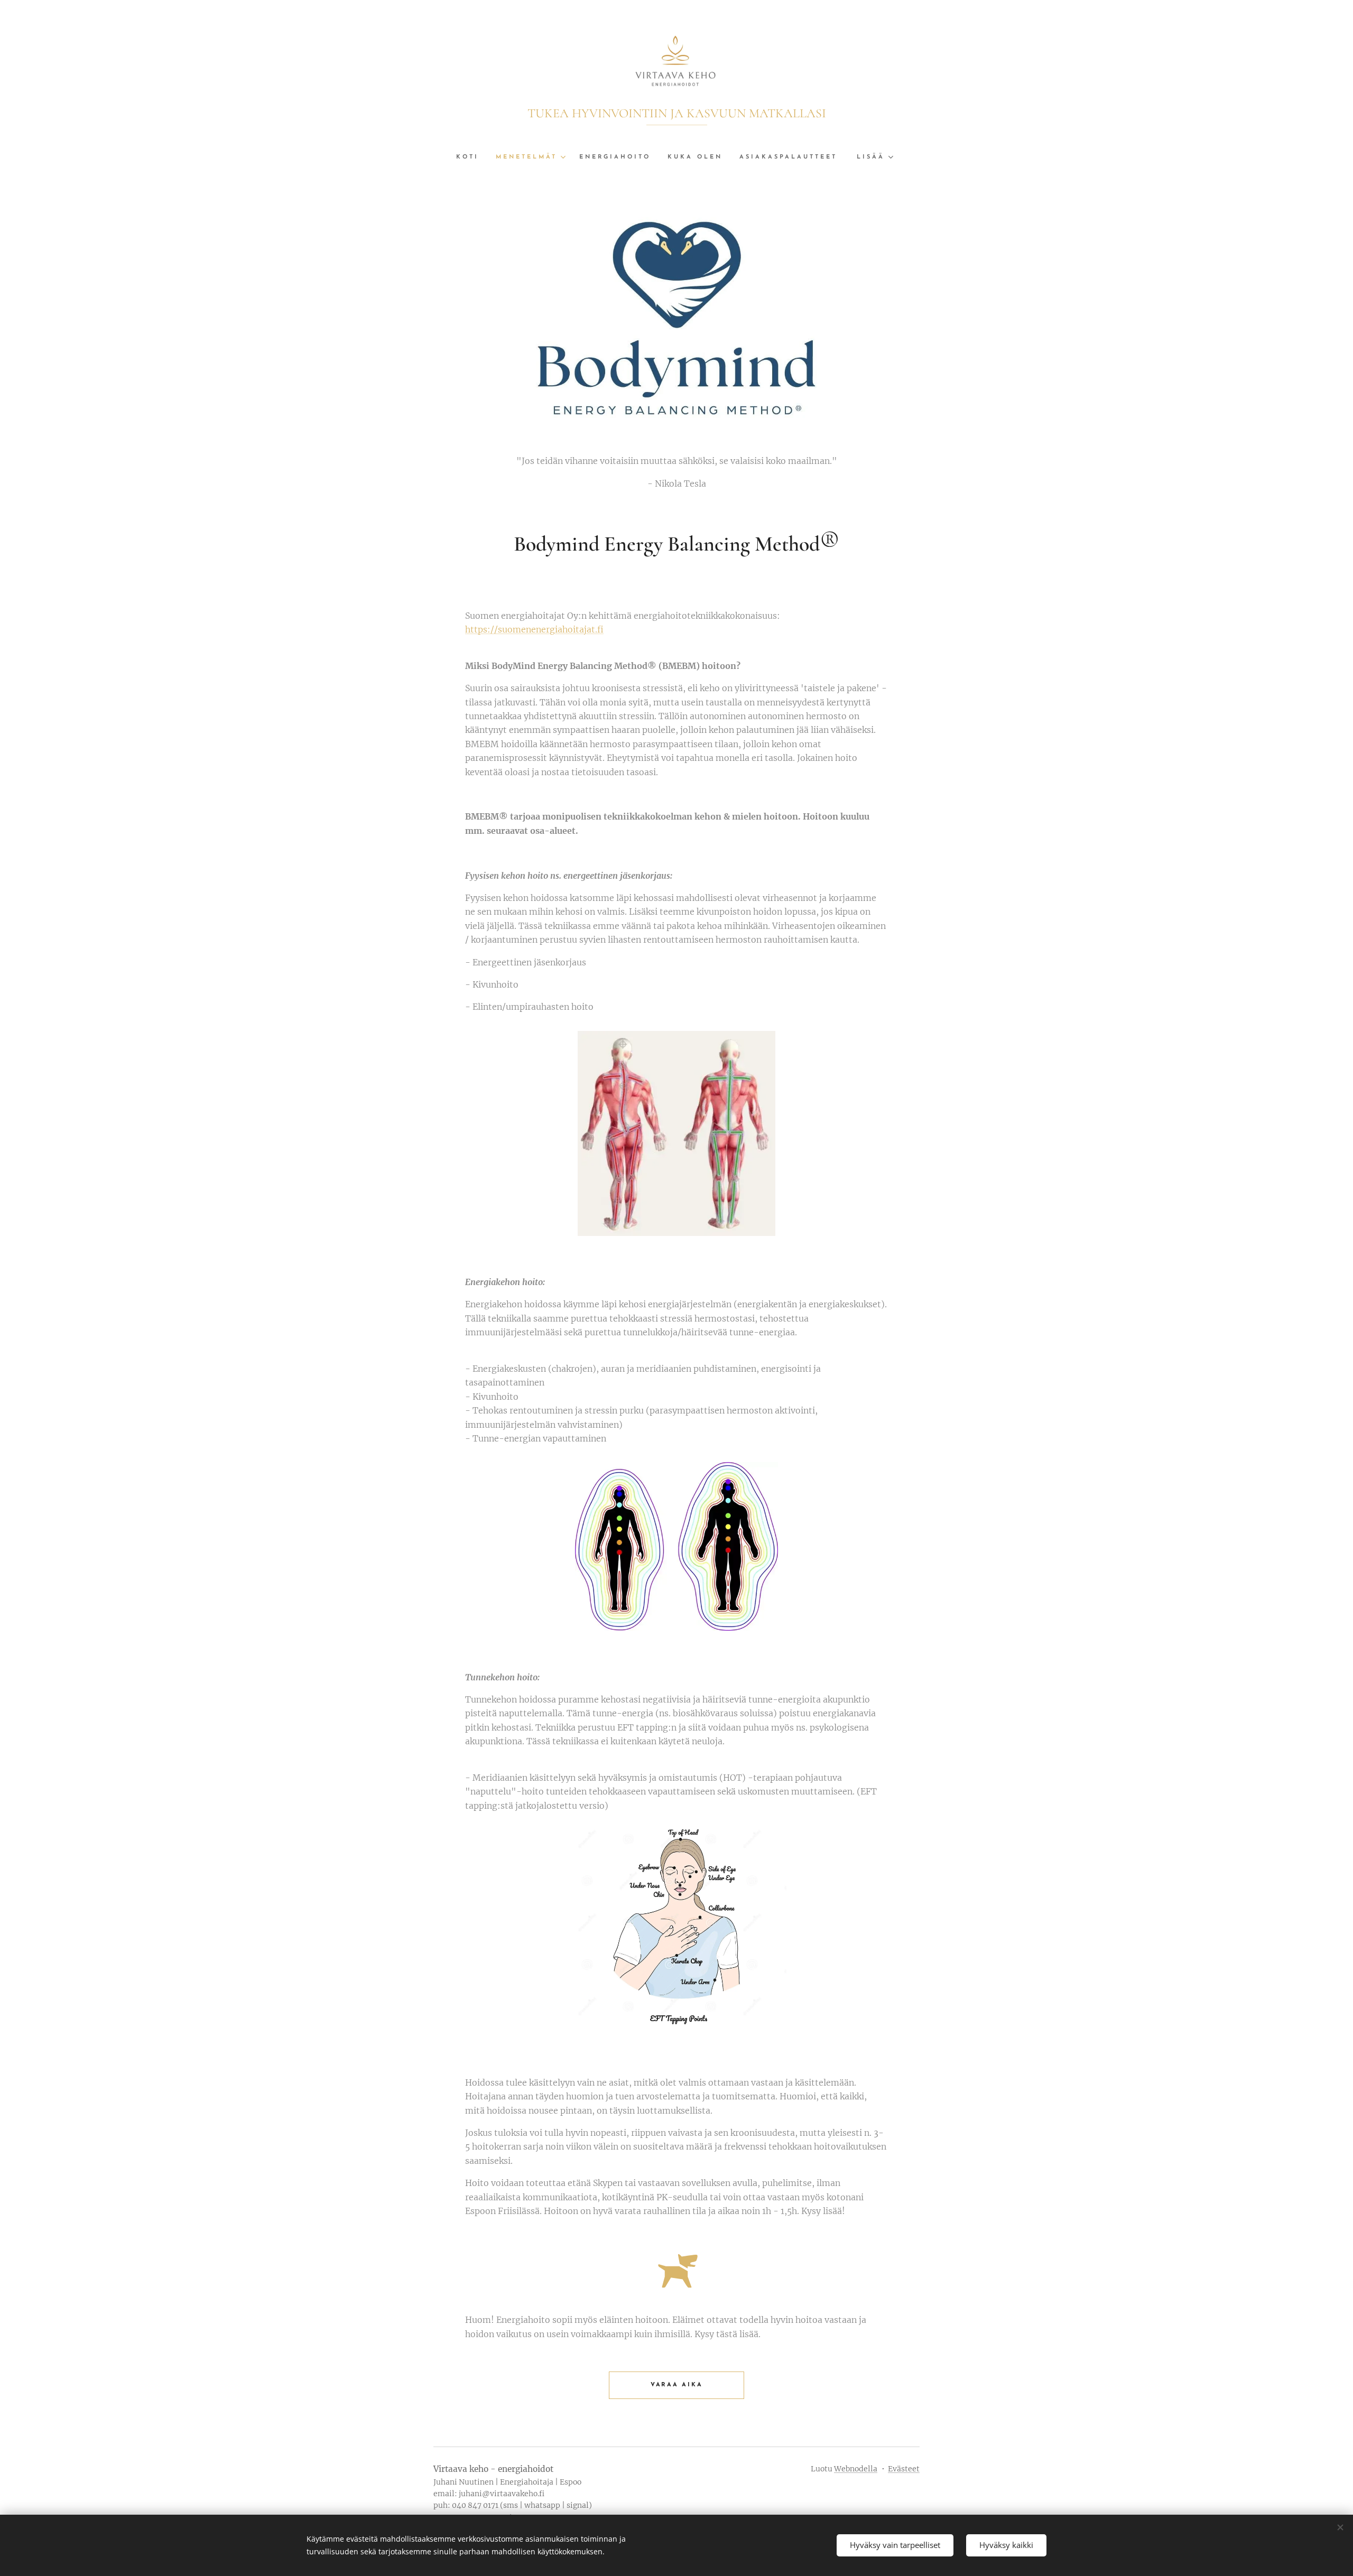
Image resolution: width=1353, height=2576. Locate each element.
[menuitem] (472, 157)
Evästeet (904, 2469)
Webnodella (856, 2469)
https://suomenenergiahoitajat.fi (534, 629)
